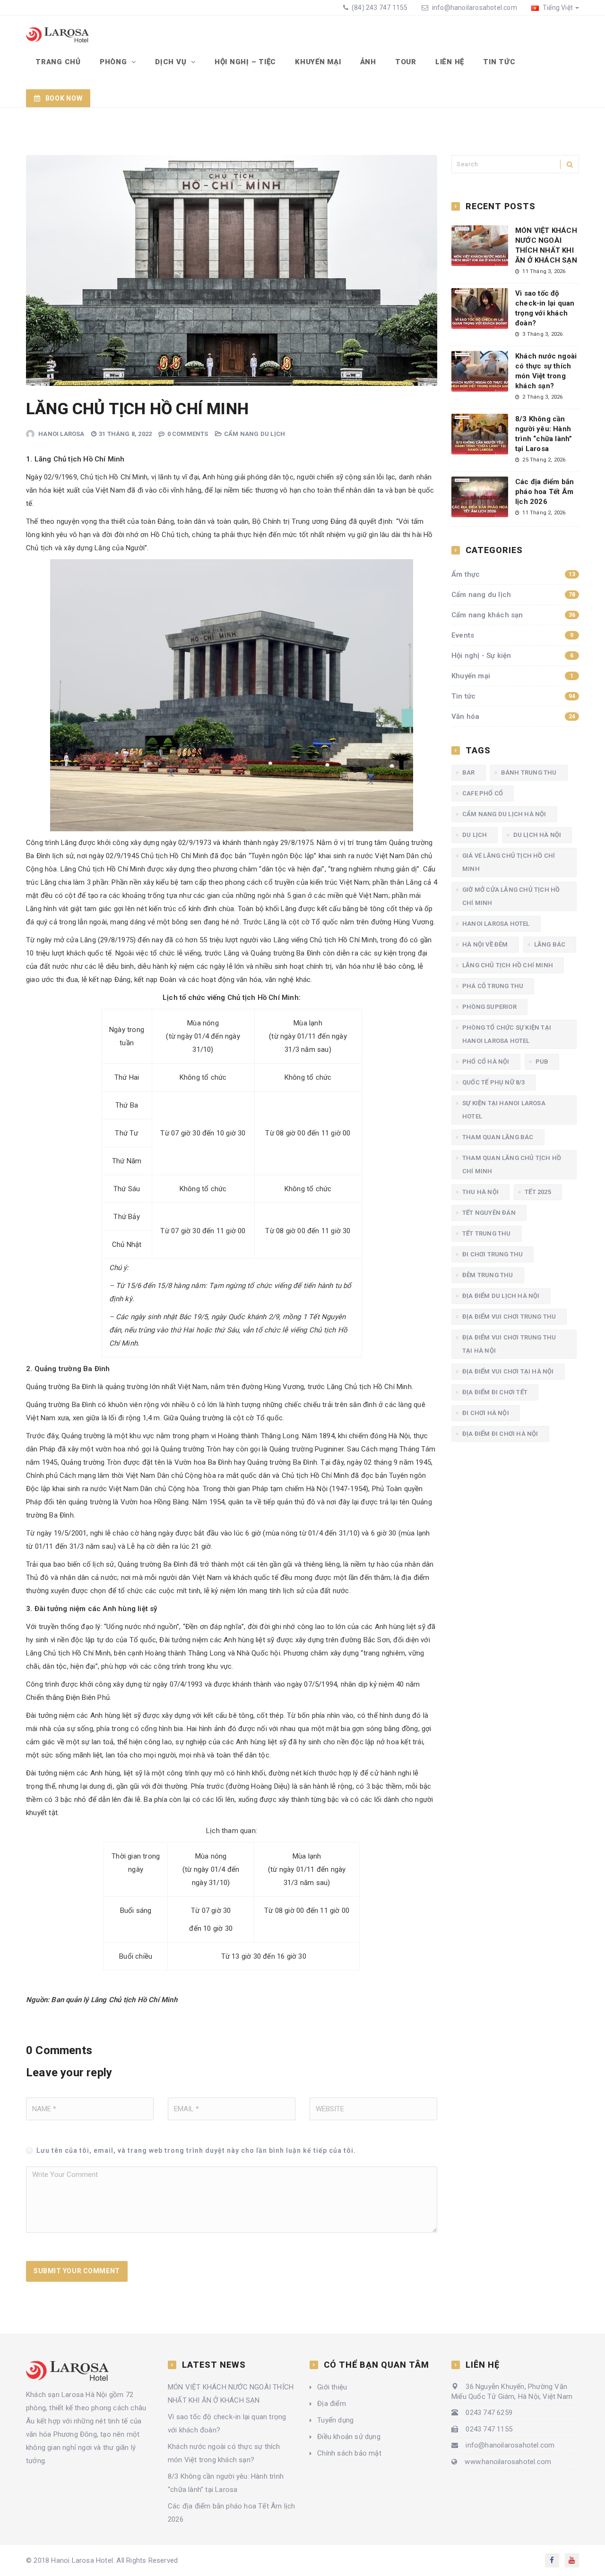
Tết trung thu (487, 1233)
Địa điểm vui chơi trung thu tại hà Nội (509, 1344)
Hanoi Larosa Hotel (496, 924)
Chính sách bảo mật (349, 2453)
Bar (469, 772)
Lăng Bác (550, 944)
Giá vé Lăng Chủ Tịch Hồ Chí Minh (509, 862)
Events (513, 635)
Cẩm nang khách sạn (513, 615)
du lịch (475, 835)
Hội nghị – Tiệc (245, 62)
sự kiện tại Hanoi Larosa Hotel (504, 1110)
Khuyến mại (318, 62)
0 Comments (188, 434)
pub (542, 1062)
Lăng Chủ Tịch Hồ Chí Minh (508, 965)
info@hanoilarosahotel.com (475, 8)
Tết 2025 (538, 1192)
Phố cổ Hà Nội (486, 1062)
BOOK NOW (64, 98)
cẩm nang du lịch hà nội (504, 814)
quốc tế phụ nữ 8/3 (494, 1082)
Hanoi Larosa (61, 434)
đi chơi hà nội (486, 1413)
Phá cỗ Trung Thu (493, 986)
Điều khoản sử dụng (349, 2437)
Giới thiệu (332, 2387)
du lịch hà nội (537, 835)
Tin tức (499, 62)
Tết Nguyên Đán (489, 1213)
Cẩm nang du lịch (255, 434)
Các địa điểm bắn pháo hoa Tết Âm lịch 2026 (544, 492)
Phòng (115, 62)
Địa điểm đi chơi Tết (495, 1392)
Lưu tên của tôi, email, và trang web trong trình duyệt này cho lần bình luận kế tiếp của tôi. (196, 2150)
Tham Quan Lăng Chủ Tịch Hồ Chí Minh (512, 1164)
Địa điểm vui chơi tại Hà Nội (508, 1371)
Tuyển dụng (335, 2420)
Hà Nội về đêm (485, 944)
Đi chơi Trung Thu (493, 1254)
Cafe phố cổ (483, 793)
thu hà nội (480, 1192)
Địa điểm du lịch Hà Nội (501, 1296)
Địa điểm (332, 2404)
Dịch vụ (172, 62)
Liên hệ (450, 62)
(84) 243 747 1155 (379, 8)
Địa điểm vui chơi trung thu (509, 1317)
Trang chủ (58, 62)
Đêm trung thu (488, 1275)
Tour (406, 62)
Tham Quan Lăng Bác (498, 1137)
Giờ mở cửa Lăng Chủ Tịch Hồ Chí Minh (511, 896)
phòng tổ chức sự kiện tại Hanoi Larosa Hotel (507, 1034)
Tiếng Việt (557, 8)
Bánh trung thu (529, 772)
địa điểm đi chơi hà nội (500, 1434)
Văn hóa (513, 717)
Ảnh (368, 62)
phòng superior (489, 1007)
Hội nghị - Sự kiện (513, 656)
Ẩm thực (513, 574)
